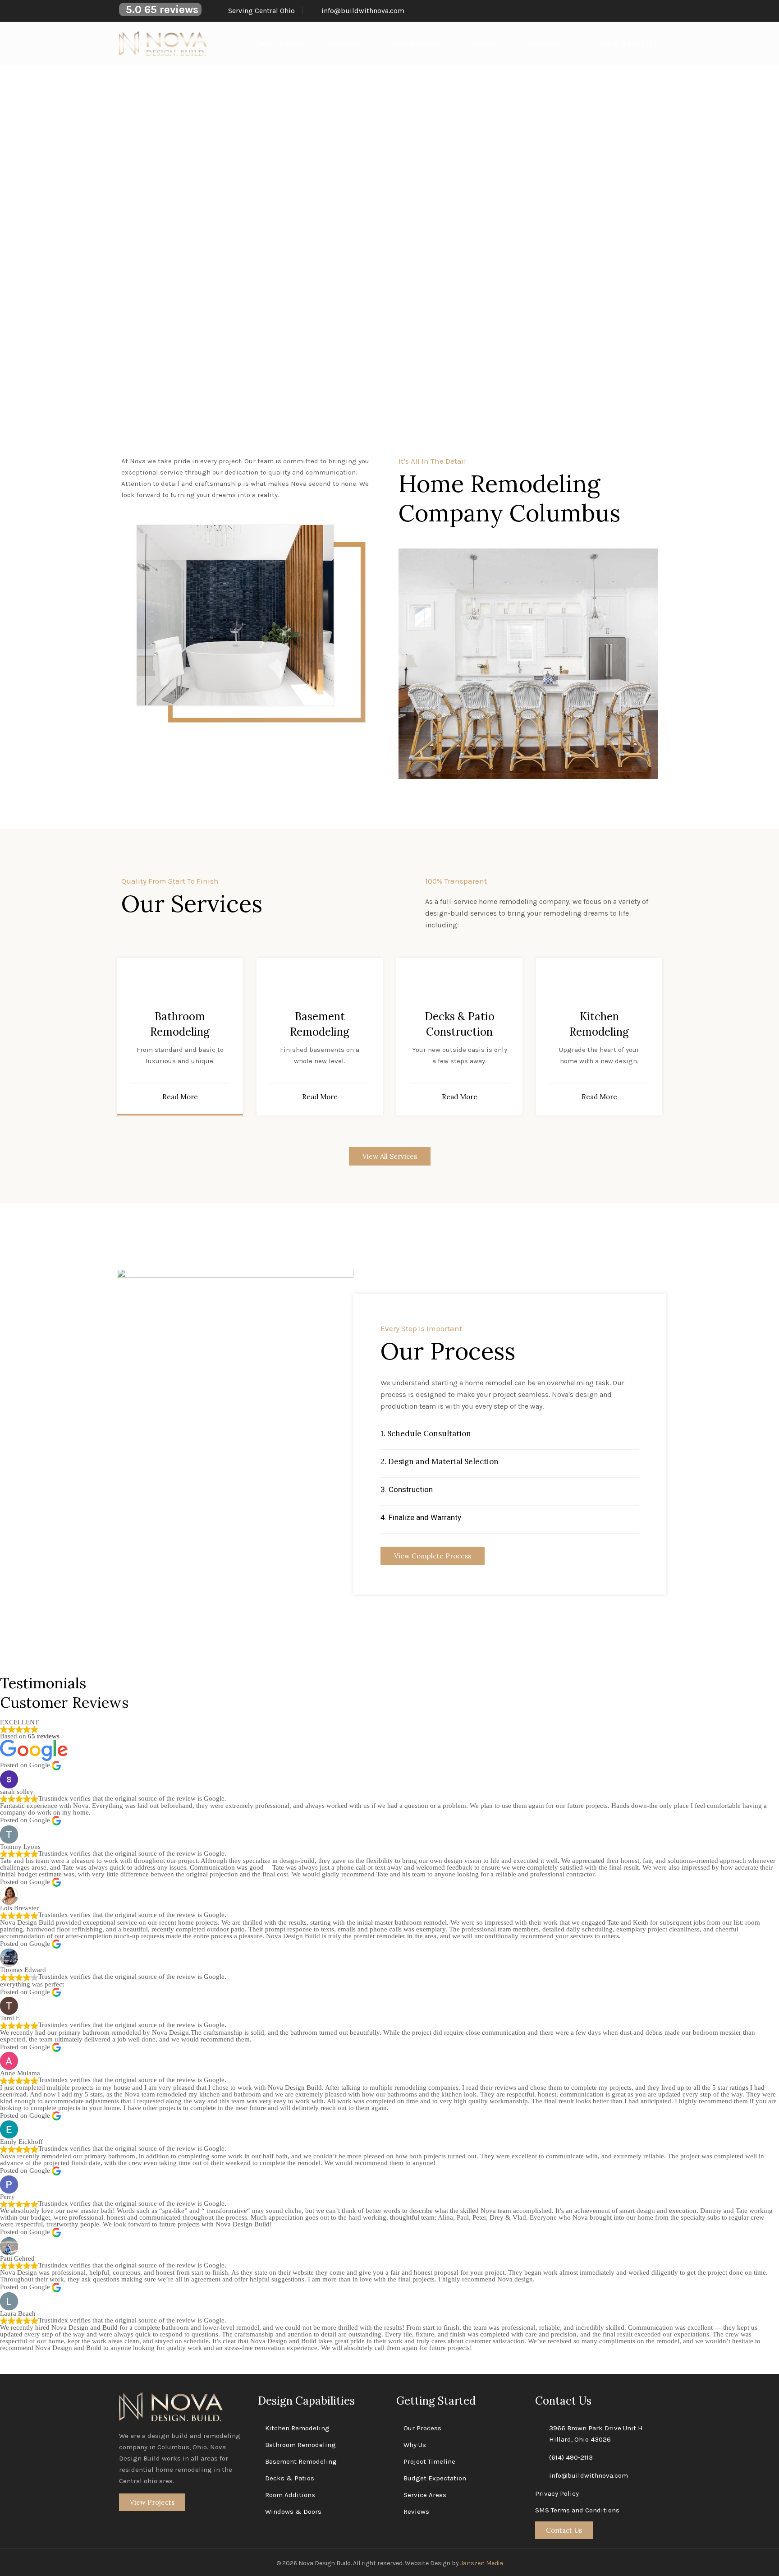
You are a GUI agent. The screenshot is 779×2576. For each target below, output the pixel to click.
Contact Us (543, 43)
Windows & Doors (293, 2511)
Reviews (416, 2511)
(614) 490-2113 (571, 2457)
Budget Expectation (435, 2478)
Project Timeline (429, 2461)
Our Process (422, 2428)
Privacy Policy (557, 2493)
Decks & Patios (290, 2478)
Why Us (415, 2445)
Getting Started (416, 43)
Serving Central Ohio (261, 11)
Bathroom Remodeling (300, 2445)
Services (345, 43)
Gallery (483, 43)
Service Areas (425, 2495)
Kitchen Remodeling (297, 2428)
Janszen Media (482, 2563)
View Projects (152, 2502)
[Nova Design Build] (163, 44)
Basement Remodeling (301, 2461)
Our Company (279, 43)
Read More (180, 1097)
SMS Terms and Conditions (577, 2510)
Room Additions (290, 2495)
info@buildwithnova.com (363, 11)
